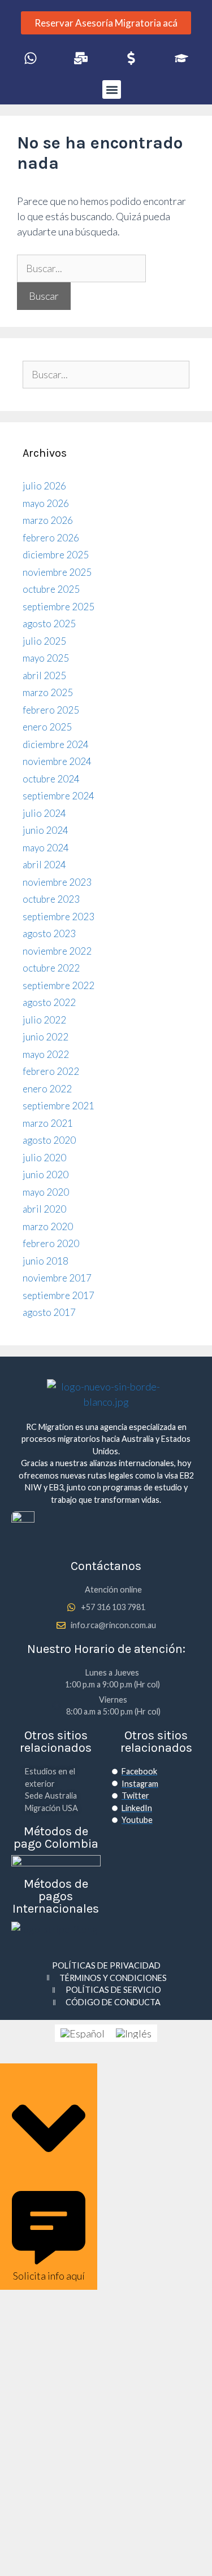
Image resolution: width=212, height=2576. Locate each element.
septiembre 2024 (59, 796)
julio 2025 (44, 641)
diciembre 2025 (56, 555)
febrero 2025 (51, 710)
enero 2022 (47, 1089)
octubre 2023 (51, 899)
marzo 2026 (48, 520)
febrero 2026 (51, 538)
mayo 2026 (46, 503)
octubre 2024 (51, 779)
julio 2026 (44, 486)
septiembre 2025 (59, 607)
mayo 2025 (46, 658)
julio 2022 (44, 1020)
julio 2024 (44, 813)
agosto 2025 (49, 624)
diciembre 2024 (56, 744)
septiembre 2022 (59, 985)
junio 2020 (46, 1175)
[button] (112, 89)
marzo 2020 (48, 1226)
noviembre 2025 (57, 572)
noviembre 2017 (57, 1278)
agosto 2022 (49, 1002)
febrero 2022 (51, 1071)
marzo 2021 (48, 1123)
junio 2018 (46, 1261)
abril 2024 (44, 865)
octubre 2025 (51, 589)
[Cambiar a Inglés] (134, 2033)
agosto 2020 (49, 1140)
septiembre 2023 (59, 917)
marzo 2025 (48, 692)
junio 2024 (46, 830)
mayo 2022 (46, 1054)
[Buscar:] (81, 268)
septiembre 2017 (59, 1295)
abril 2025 (44, 675)
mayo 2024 (46, 848)
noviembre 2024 (57, 761)
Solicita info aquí (49, 2276)
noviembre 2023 (57, 882)
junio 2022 (46, 1037)
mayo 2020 (46, 1192)
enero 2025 (47, 727)
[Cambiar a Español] (83, 2033)
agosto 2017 (49, 1312)
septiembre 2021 (59, 1106)
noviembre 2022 (57, 951)
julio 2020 (44, 1158)
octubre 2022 (51, 968)
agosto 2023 (49, 933)
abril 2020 (44, 1209)
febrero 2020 (51, 1243)
